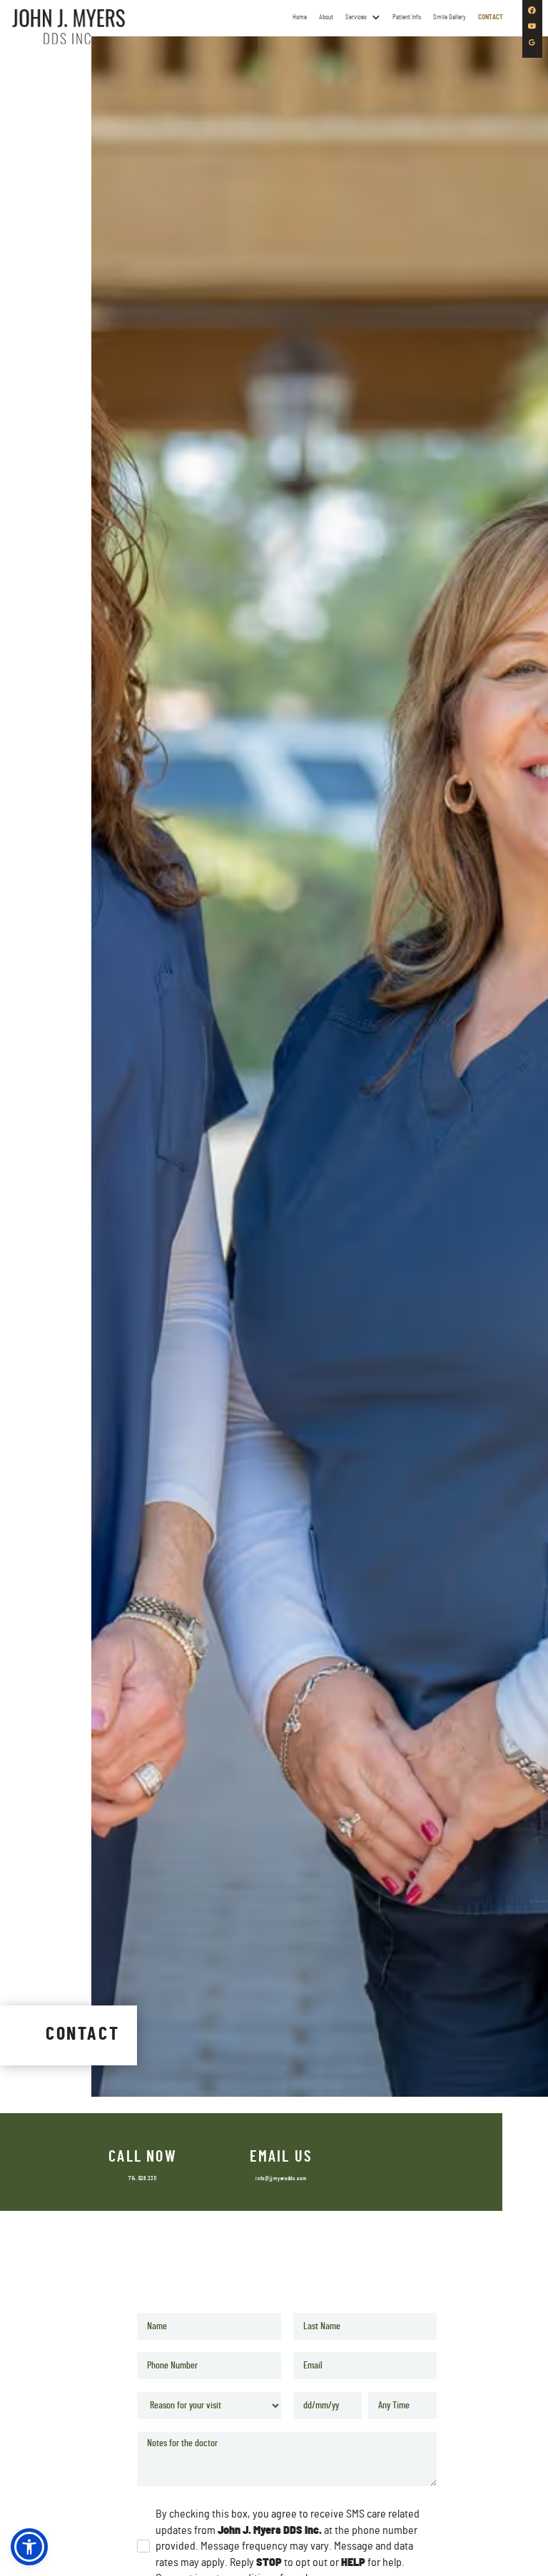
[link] (68, 26)
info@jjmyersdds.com (281, 2179)
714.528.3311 (143, 2179)
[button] (363, 17)
